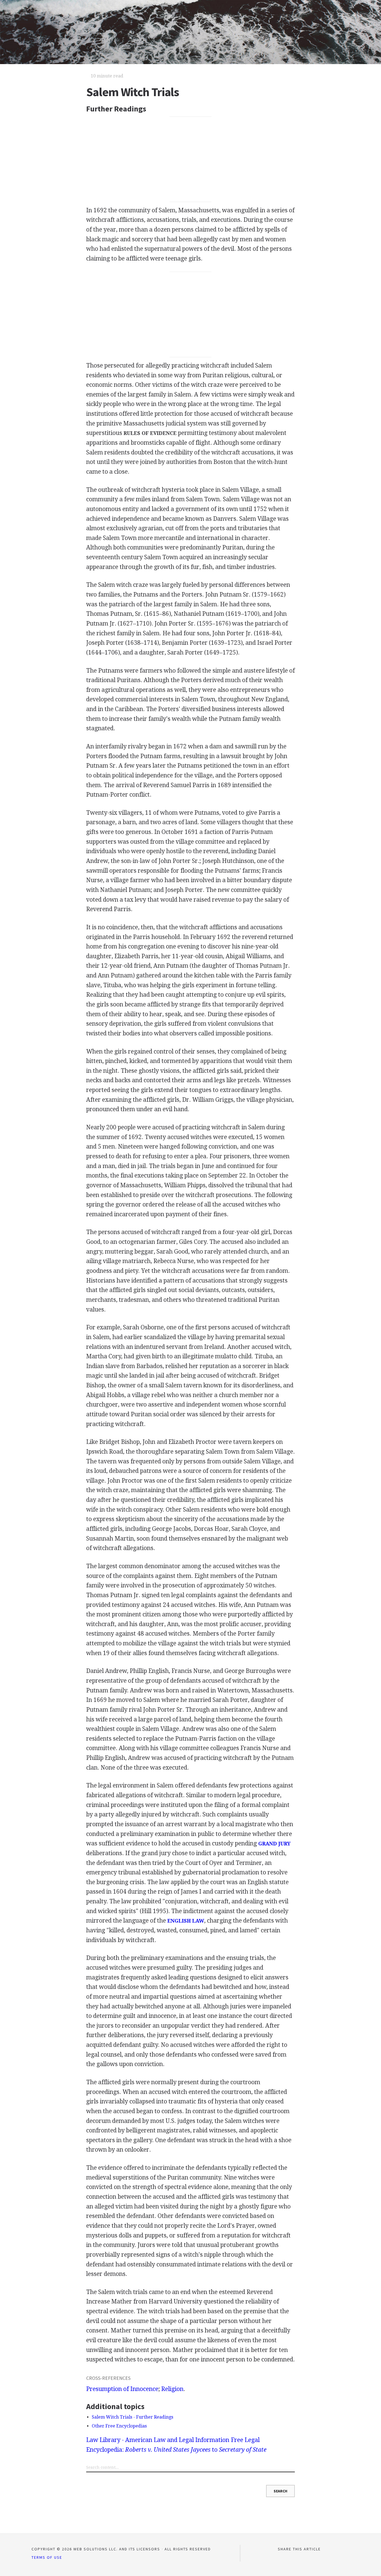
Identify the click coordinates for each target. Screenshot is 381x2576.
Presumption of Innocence (122, 2389)
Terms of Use (47, 2557)
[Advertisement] (191, 159)
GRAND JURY (274, 1844)
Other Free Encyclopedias (119, 2426)
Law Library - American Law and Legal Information (158, 2440)
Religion (172, 2389)
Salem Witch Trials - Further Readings (132, 2417)
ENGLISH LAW (186, 1921)
